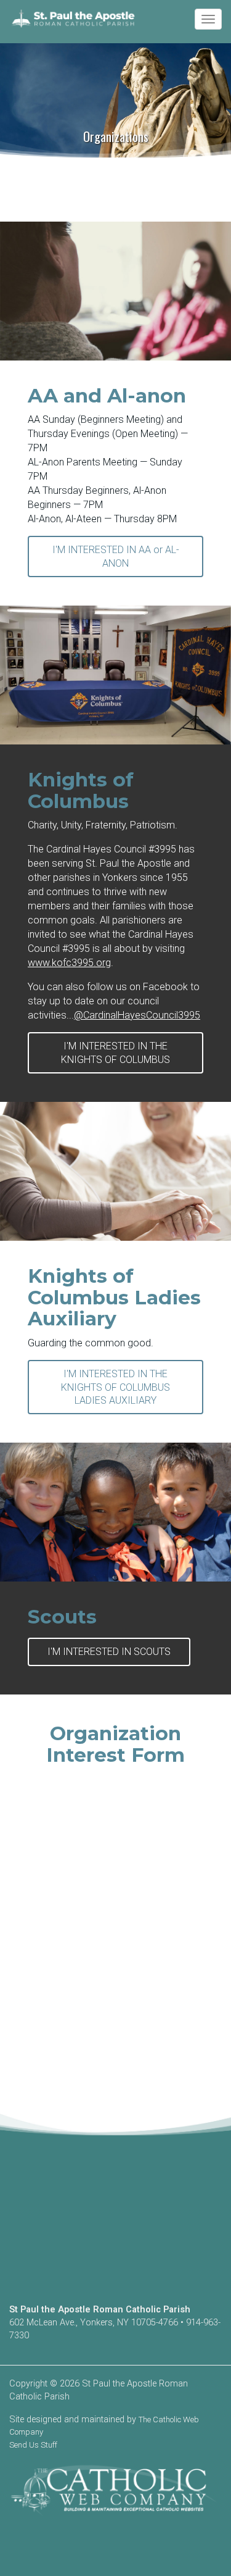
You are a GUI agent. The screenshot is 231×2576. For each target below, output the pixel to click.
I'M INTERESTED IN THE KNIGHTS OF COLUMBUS (115, 1052)
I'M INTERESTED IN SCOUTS (109, 1652)
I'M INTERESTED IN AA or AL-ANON (116, 556)
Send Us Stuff (33, 2445)
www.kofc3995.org (69, 963)
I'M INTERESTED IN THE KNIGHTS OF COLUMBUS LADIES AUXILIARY (115, 1387)
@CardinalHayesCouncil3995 (137, 1015)
